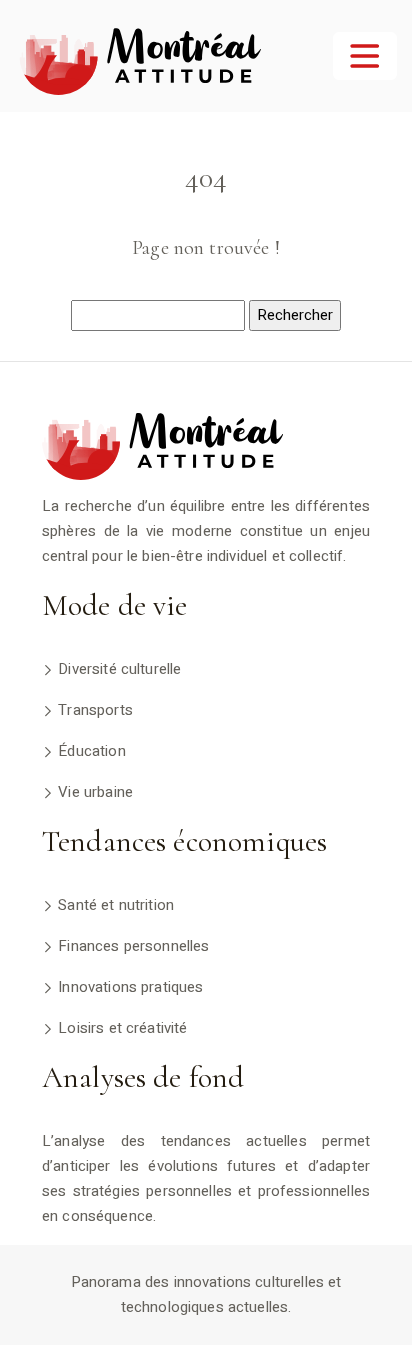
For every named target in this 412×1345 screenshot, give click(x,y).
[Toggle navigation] (365, 56)
